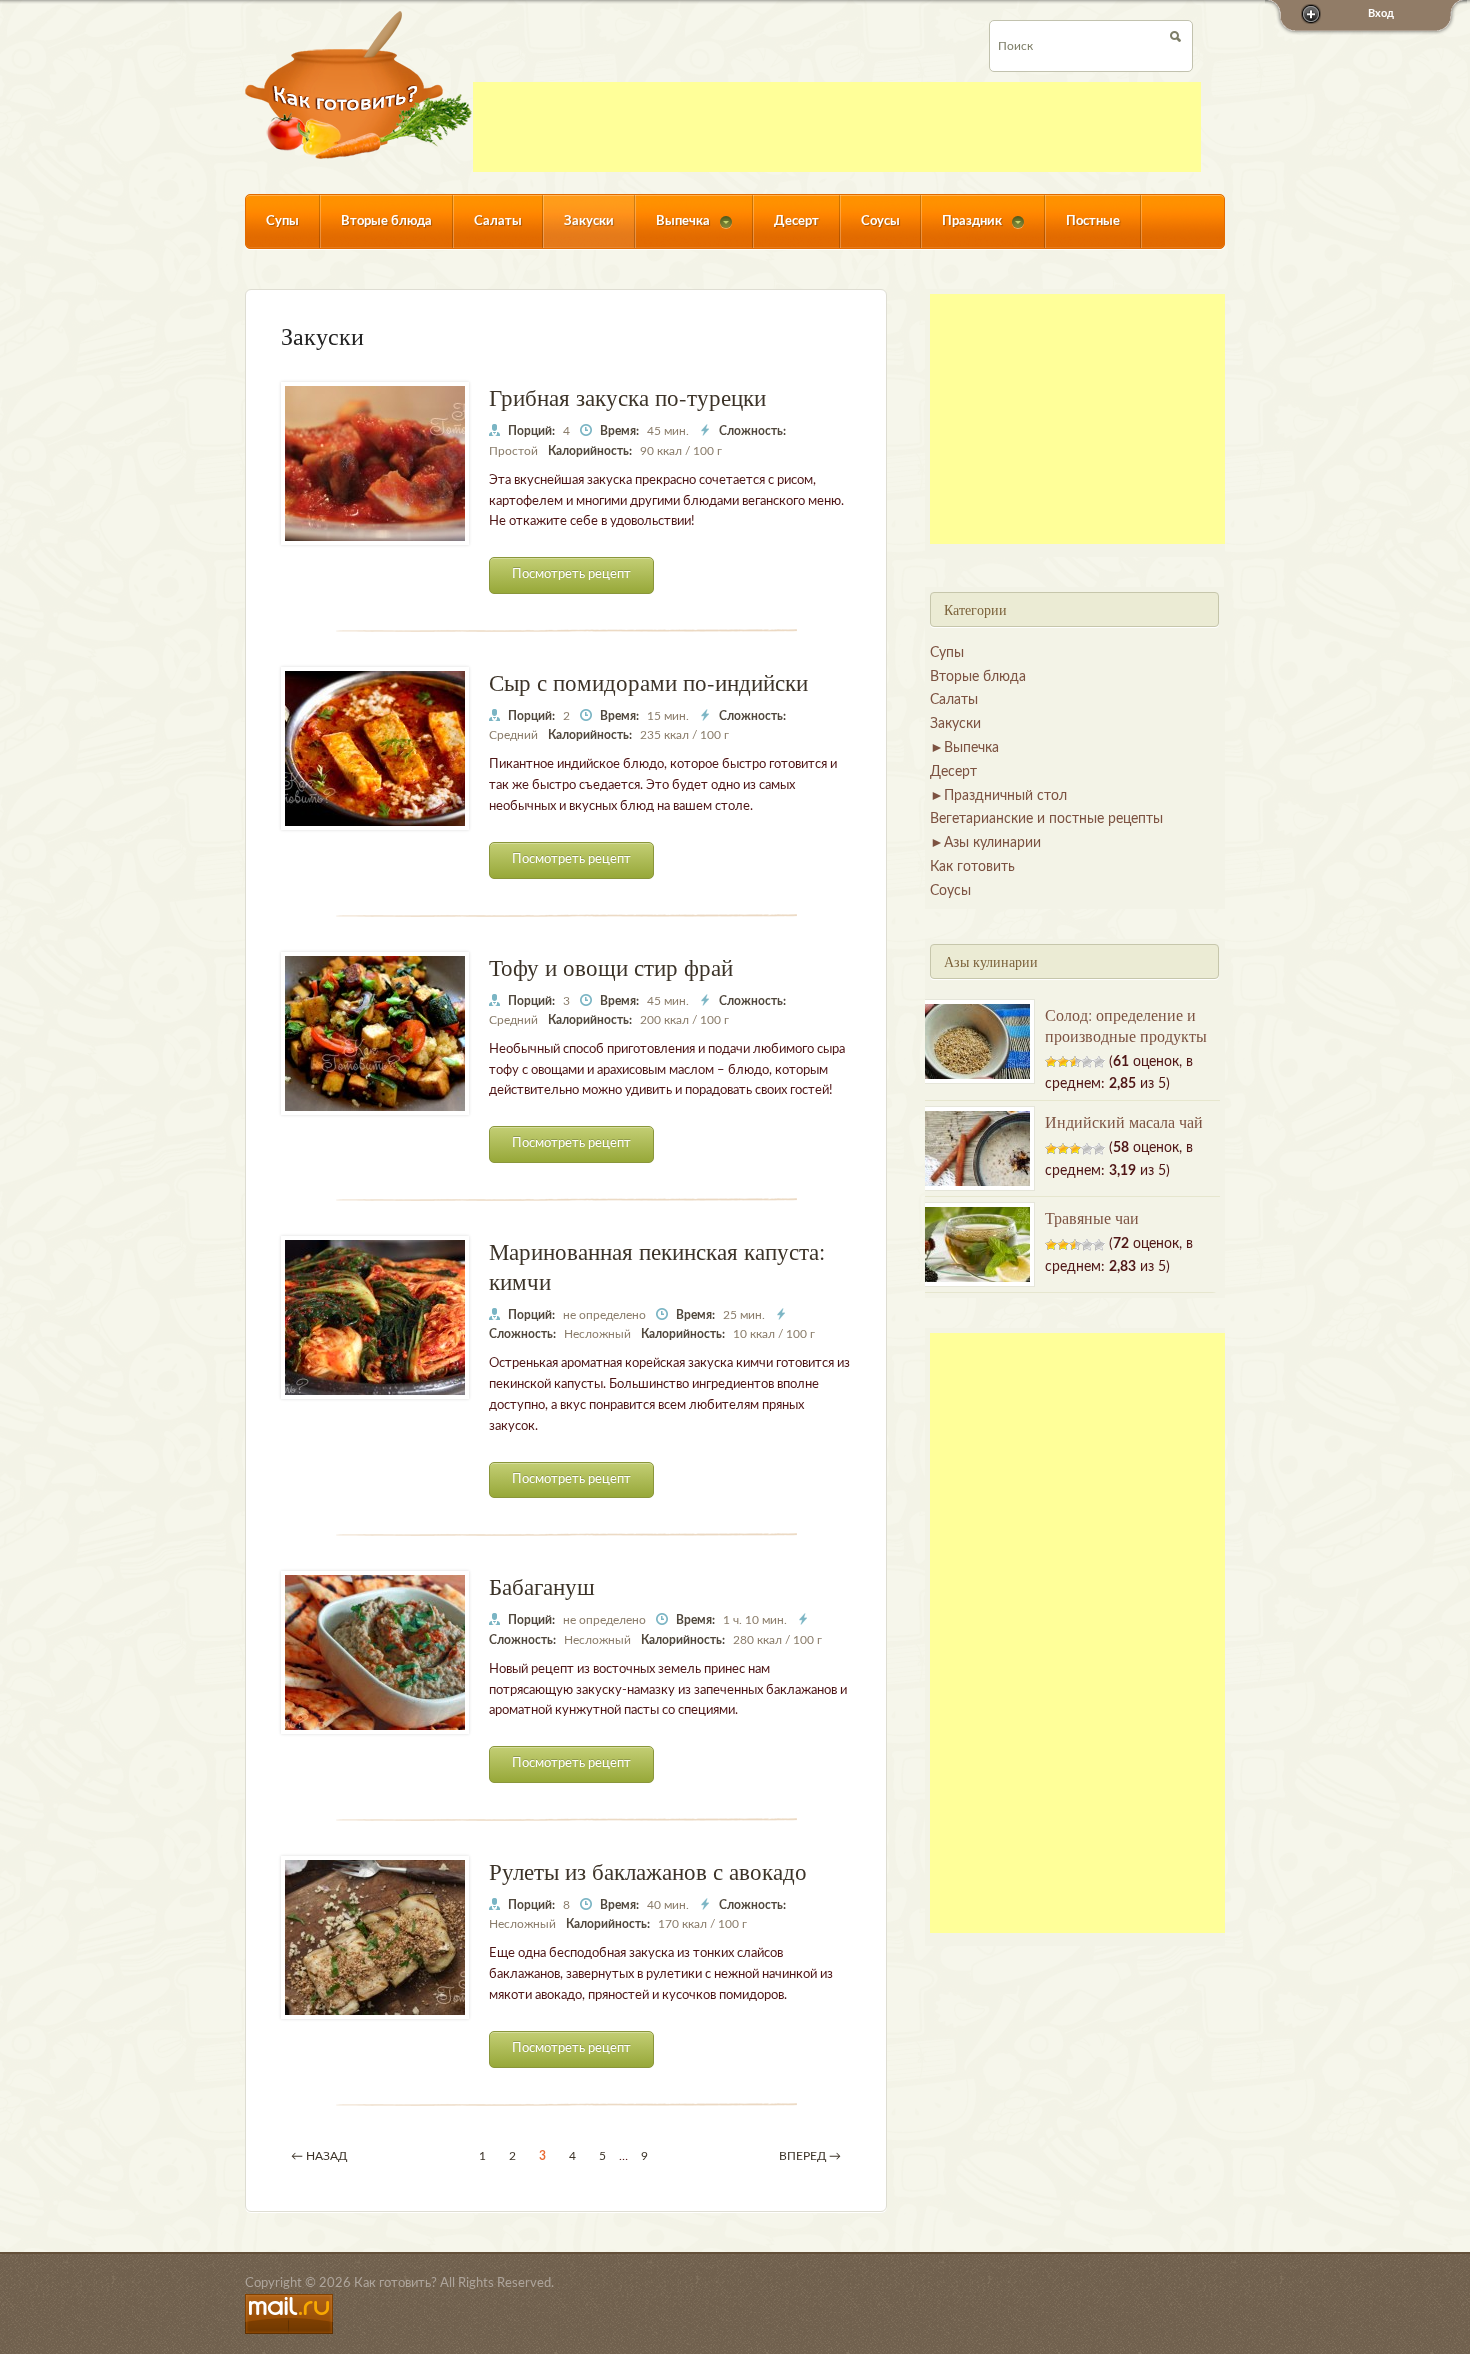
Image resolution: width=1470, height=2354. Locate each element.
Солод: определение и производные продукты (1126, 1025)
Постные (1093, 221)
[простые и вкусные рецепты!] (359, 85)
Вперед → (810, 2156)
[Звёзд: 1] (1051, 1062)
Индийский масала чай (1124, 1121)
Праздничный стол (1005, 796)
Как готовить (972, 867)
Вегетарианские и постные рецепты (1046, 819)
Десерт (796, 221)
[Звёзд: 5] (1099, 1062)
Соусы (880, 221)
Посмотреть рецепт (571, 574)
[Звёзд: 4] (1087, 1062)
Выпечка (672, 231)
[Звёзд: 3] (1075, 1062)
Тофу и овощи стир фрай (611, 967)
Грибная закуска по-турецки (627, 397)
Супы (282, 221)
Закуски (589, 221)
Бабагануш (542, 1586)
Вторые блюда (386, 221)
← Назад (319, 2156)
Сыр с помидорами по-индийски (648, 682)
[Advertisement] (837, 127)
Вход (1381, 13)
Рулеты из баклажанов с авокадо (648, 1871)
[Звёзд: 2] (1063, 1062)
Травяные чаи (1092, 1217)
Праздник (961, 231)
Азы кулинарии (992, 843)
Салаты (498, 221)
